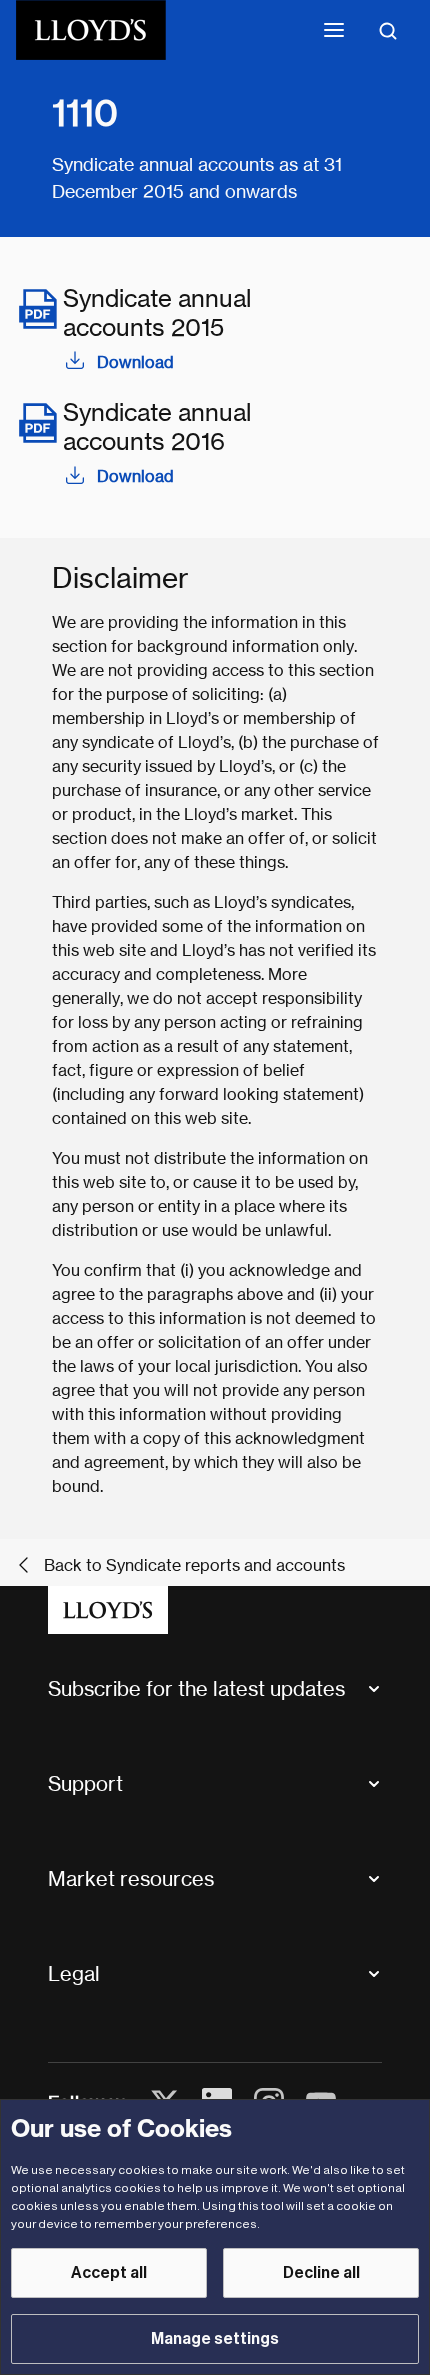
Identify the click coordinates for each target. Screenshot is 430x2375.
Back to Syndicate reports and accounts (194, 1565)
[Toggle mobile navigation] (334, 30)
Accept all (109, 2273)
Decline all (321, 2273)
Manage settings (215, 2339)
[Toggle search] (388, 30)
